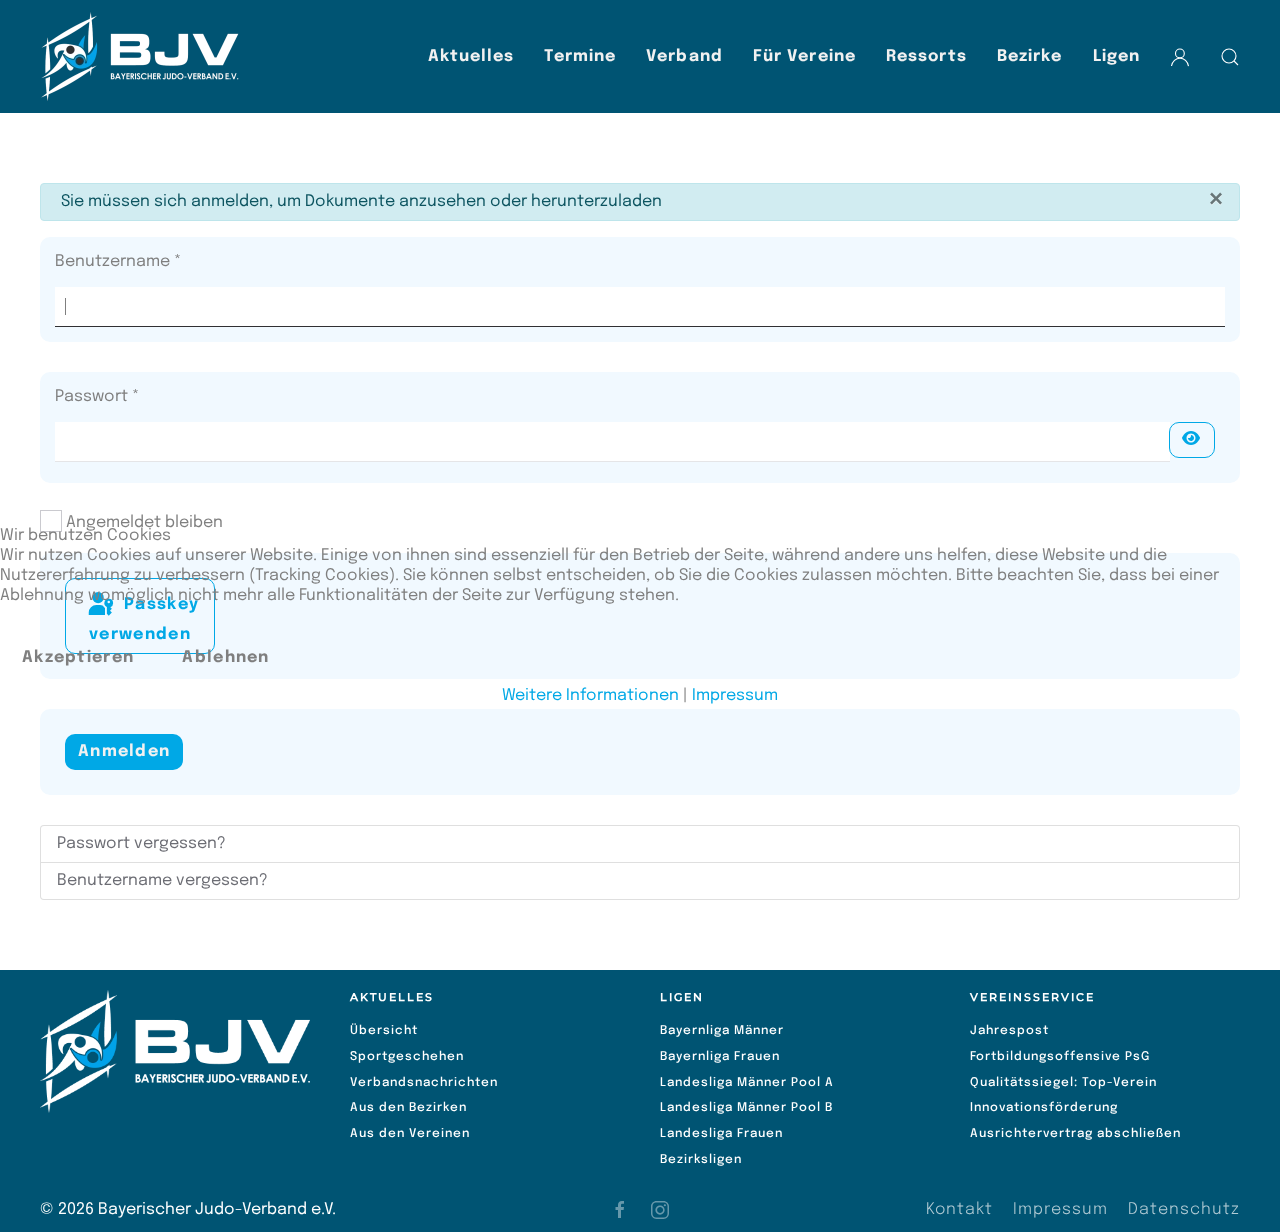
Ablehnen (225, 657)
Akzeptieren (78, 657)
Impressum (735, 695)
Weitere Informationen (590, 695)
